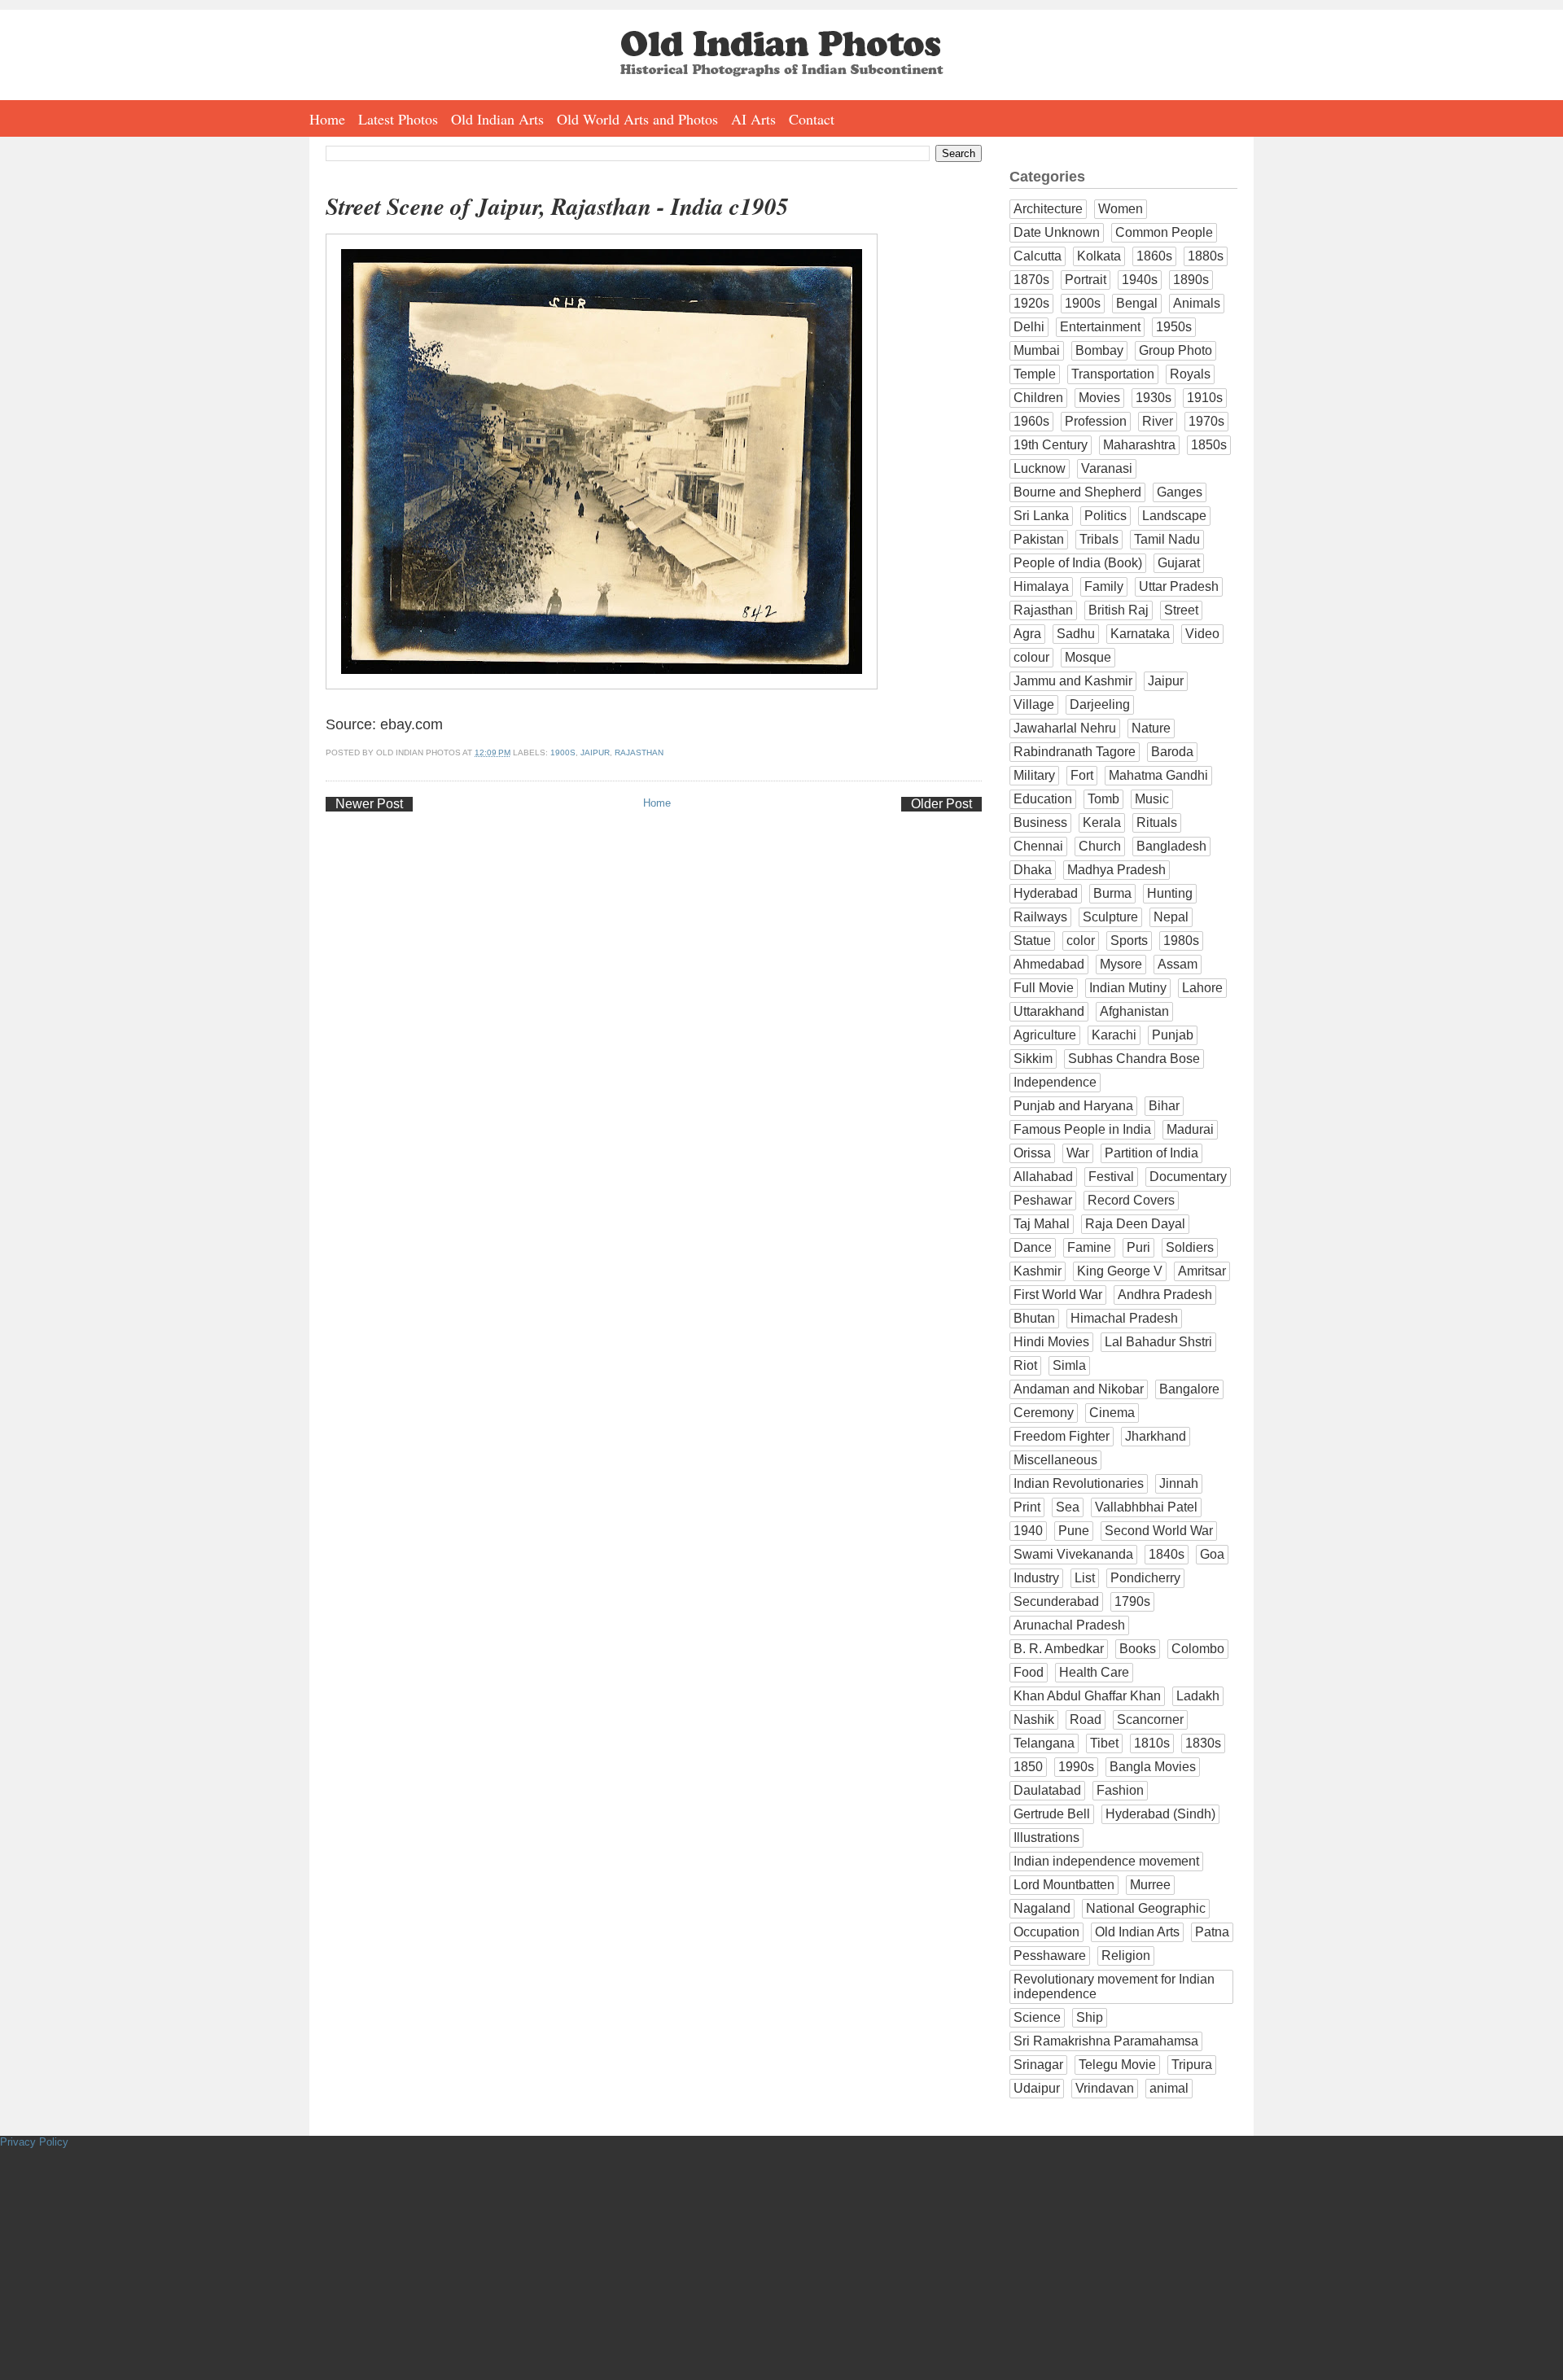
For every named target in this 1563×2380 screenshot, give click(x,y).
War (1078, 1153)
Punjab (1173, 1035)
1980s (1181, 941)
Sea (1068, 1507)
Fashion (1120, 1790)
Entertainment (1100, 327)
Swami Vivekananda (1073, 1554)
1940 (1028, 1531)
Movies (1099, 398)
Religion (1126, 1956)
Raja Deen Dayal (1135, 1224)
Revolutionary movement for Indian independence (1114, 1986)
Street (1181, 610)
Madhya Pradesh (1116, 870)
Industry (1036, 1578)
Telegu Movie (1117, 2065)
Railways (1040, 917)
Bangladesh (1171, 846)
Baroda (1172, 752)
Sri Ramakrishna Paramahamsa (1106, 2041)
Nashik (1034, 1719)
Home (327, 119)
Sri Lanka (1041, 516)
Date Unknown (1057, 232)
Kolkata (1099, 256)
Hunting (1170, 893)
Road (1086, 1719)
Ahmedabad (1049, 964)
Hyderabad (1046, 893)
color (1081, 941)
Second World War (1159, 1531)
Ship (1090, 2017)
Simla (1069, 1365)
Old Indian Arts (497, 119)
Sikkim (1033, 1059)
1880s (1206, 256)
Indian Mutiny (1128, 988)
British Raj (1119, 610)
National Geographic (1146, 1908)
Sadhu (1076, 634)
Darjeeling (1100, 704)
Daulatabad (1047, 1790)
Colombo (1198, 1649)
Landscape (1174, 516)
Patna (1212, 1932)
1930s (1154, 398)
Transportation (1113, 374)
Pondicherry (1145, 1578)
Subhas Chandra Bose (1134, 1059)
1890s (1191, 280)
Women (1121, 209)
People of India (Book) (1078, 563)
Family (1104, 586)
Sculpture (1110, 917)
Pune (1074, 1531)
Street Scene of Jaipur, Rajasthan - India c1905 (557, 206)
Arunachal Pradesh (1069, 1625)
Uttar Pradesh (1179, 586)
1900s (563, 752)
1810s (1152, 1743)
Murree (1150, 1885)
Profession (1096, 421)
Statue (1032, 941)
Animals (1197, 303)
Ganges (1180, 492)
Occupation (1046, 1932)
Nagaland (1042, 1908)
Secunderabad (1056, 1601)
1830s (1203, 1743)
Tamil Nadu (1167, 539)
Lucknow (1040, 468)
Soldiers (1190, 1247)
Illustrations (1046, 1837)
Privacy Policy (34, 2142)
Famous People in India (1082, 1129)
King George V (1120, 1271)
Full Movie (1044, 988)
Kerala (1102, 822)
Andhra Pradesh (1165, 1295)
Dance (1033, 1247)
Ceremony (1044, 1413)
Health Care (1094, 1672)
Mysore (1121, 964)
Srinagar (1038, 2065)
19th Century (1051, 445)
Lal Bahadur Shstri (1158, 1342)
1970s (1206, 421)
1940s (1140, 280)
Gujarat (1179, 563)
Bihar (1164, 1106)
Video (1202, 634)
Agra (1027, 634)
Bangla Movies (1153, 1767)
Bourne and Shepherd (1077, 492)
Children (1038, 398)
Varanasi (1107, 468)
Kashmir (1038, 1271)
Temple (1035, 374)
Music (1152, 799)
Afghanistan (1134, 1011)
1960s (1031, 421)
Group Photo (1176, 350)
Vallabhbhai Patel (1146, 1507)
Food (1029, 1672)
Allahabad (1043, 1177)
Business (1040, 822)
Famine (1089, 1247)
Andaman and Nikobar (1079, 1389)
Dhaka (1033, 870)
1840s (1167, 1554)
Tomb (1103, 799)
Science (1037, 2017)
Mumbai (1037, 350)
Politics (1105, 516)
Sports (1129, 941)
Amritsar (1202, 1271)
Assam (1178, 964)
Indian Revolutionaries (1079, 1483)
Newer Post (369, 804)
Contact (812, 119)
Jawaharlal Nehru (1065, 728)
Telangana (1044, 1743)
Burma (1112, 893)
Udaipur (1037, 2088)
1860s (1154, 256)
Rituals (1157, 822)
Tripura (1192, 2065)
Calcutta (1038, 256)
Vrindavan (1105, 2088)
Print (1027, 1507)
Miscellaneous (1055, 1460)
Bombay (1099, 350)
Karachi (1114, 1035)
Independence (1055, 1082)
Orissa (1032, 1153)
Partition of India (1151, 1153)
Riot (1025, 1365)
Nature (1151, 728)
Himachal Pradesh (1124, 1318)
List (1085, 1578)
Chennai (1038, 846)
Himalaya (1041, 586)
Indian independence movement (1106, 1861)
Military (1034, 775)
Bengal (1137, 303)
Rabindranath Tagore (1075, 752)
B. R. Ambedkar (1059, 1649)
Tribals (1099, 539)
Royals (1190, 374)
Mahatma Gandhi (1158, 775)
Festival (1111, 1177)
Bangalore (1189, 1389)
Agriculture (1045, 1035)
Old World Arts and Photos (637, 119)
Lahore (1202, 988)
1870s (1031, 280)
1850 (1028, 1767)
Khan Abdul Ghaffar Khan (1087, 1696)
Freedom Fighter (1062, 1436)
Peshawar (1043, 1200)
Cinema (1112, 1413)
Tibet (1104, 1743)
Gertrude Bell (1052, 1814)
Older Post (941, 804)
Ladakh (1198, 1696)
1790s (1132, 1601)
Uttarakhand (1049, 1011)
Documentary (1188, 1177)
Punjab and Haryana (1073, 1106)
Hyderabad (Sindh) (1160, 1814)
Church (1100, 846)
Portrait (1086, 280)
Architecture (1048, 209)
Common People (1164, 232)
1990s (1076, 1767)
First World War (1058, 1295)
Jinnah (1179, 1483)
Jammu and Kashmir (1073, 681)
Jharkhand (1156, 1436)
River (1158, 421)
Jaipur (595, 752)
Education (1043, 799)
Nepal (1171, 917)
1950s (1174, 327)
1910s (1205, 398)
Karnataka (1140, 634)
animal (1169, 2088)
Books (1138, 1649)
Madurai (1190, 1129)
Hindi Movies (1051, 1342)
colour (1031, 657)
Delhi (1029, 327)
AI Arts (753, 119)
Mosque (1088, 657)
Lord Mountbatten (1064, 1885)
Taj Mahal (1042, 1224)
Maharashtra (1139, 445)
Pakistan (1039, 539)
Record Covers (1131, 1200)
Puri (1138, 1247)
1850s (1209, 445)
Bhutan (1034, 1318)
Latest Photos (398, 119)
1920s (1031, 303)
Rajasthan (639, 752)
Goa (1212, 1554)
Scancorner (1150, 1719)
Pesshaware (1050, 1956)
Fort (1082, 775)
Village (1034, 704)
